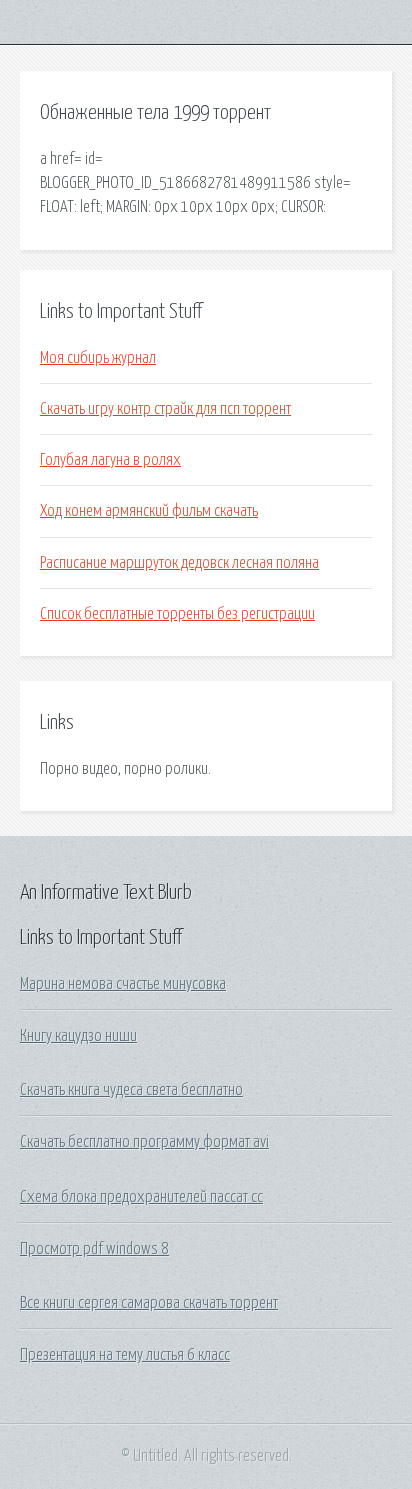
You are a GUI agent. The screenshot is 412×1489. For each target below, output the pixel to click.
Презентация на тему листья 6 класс (125, 1355)
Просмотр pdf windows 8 (94, 1249)
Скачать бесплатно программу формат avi (144, 1142)
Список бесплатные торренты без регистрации (177, 614)
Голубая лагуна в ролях (110, 460)
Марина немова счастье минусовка (123, 984)
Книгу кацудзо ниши (78, 1036)
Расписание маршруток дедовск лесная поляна (179, 563)
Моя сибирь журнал (98, 358)
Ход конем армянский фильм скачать (149, 511)
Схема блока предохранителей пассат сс (141, 1197)
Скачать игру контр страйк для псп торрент (165, 409)
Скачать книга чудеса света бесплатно (131, 1090)
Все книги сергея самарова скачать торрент (149, 1303)
